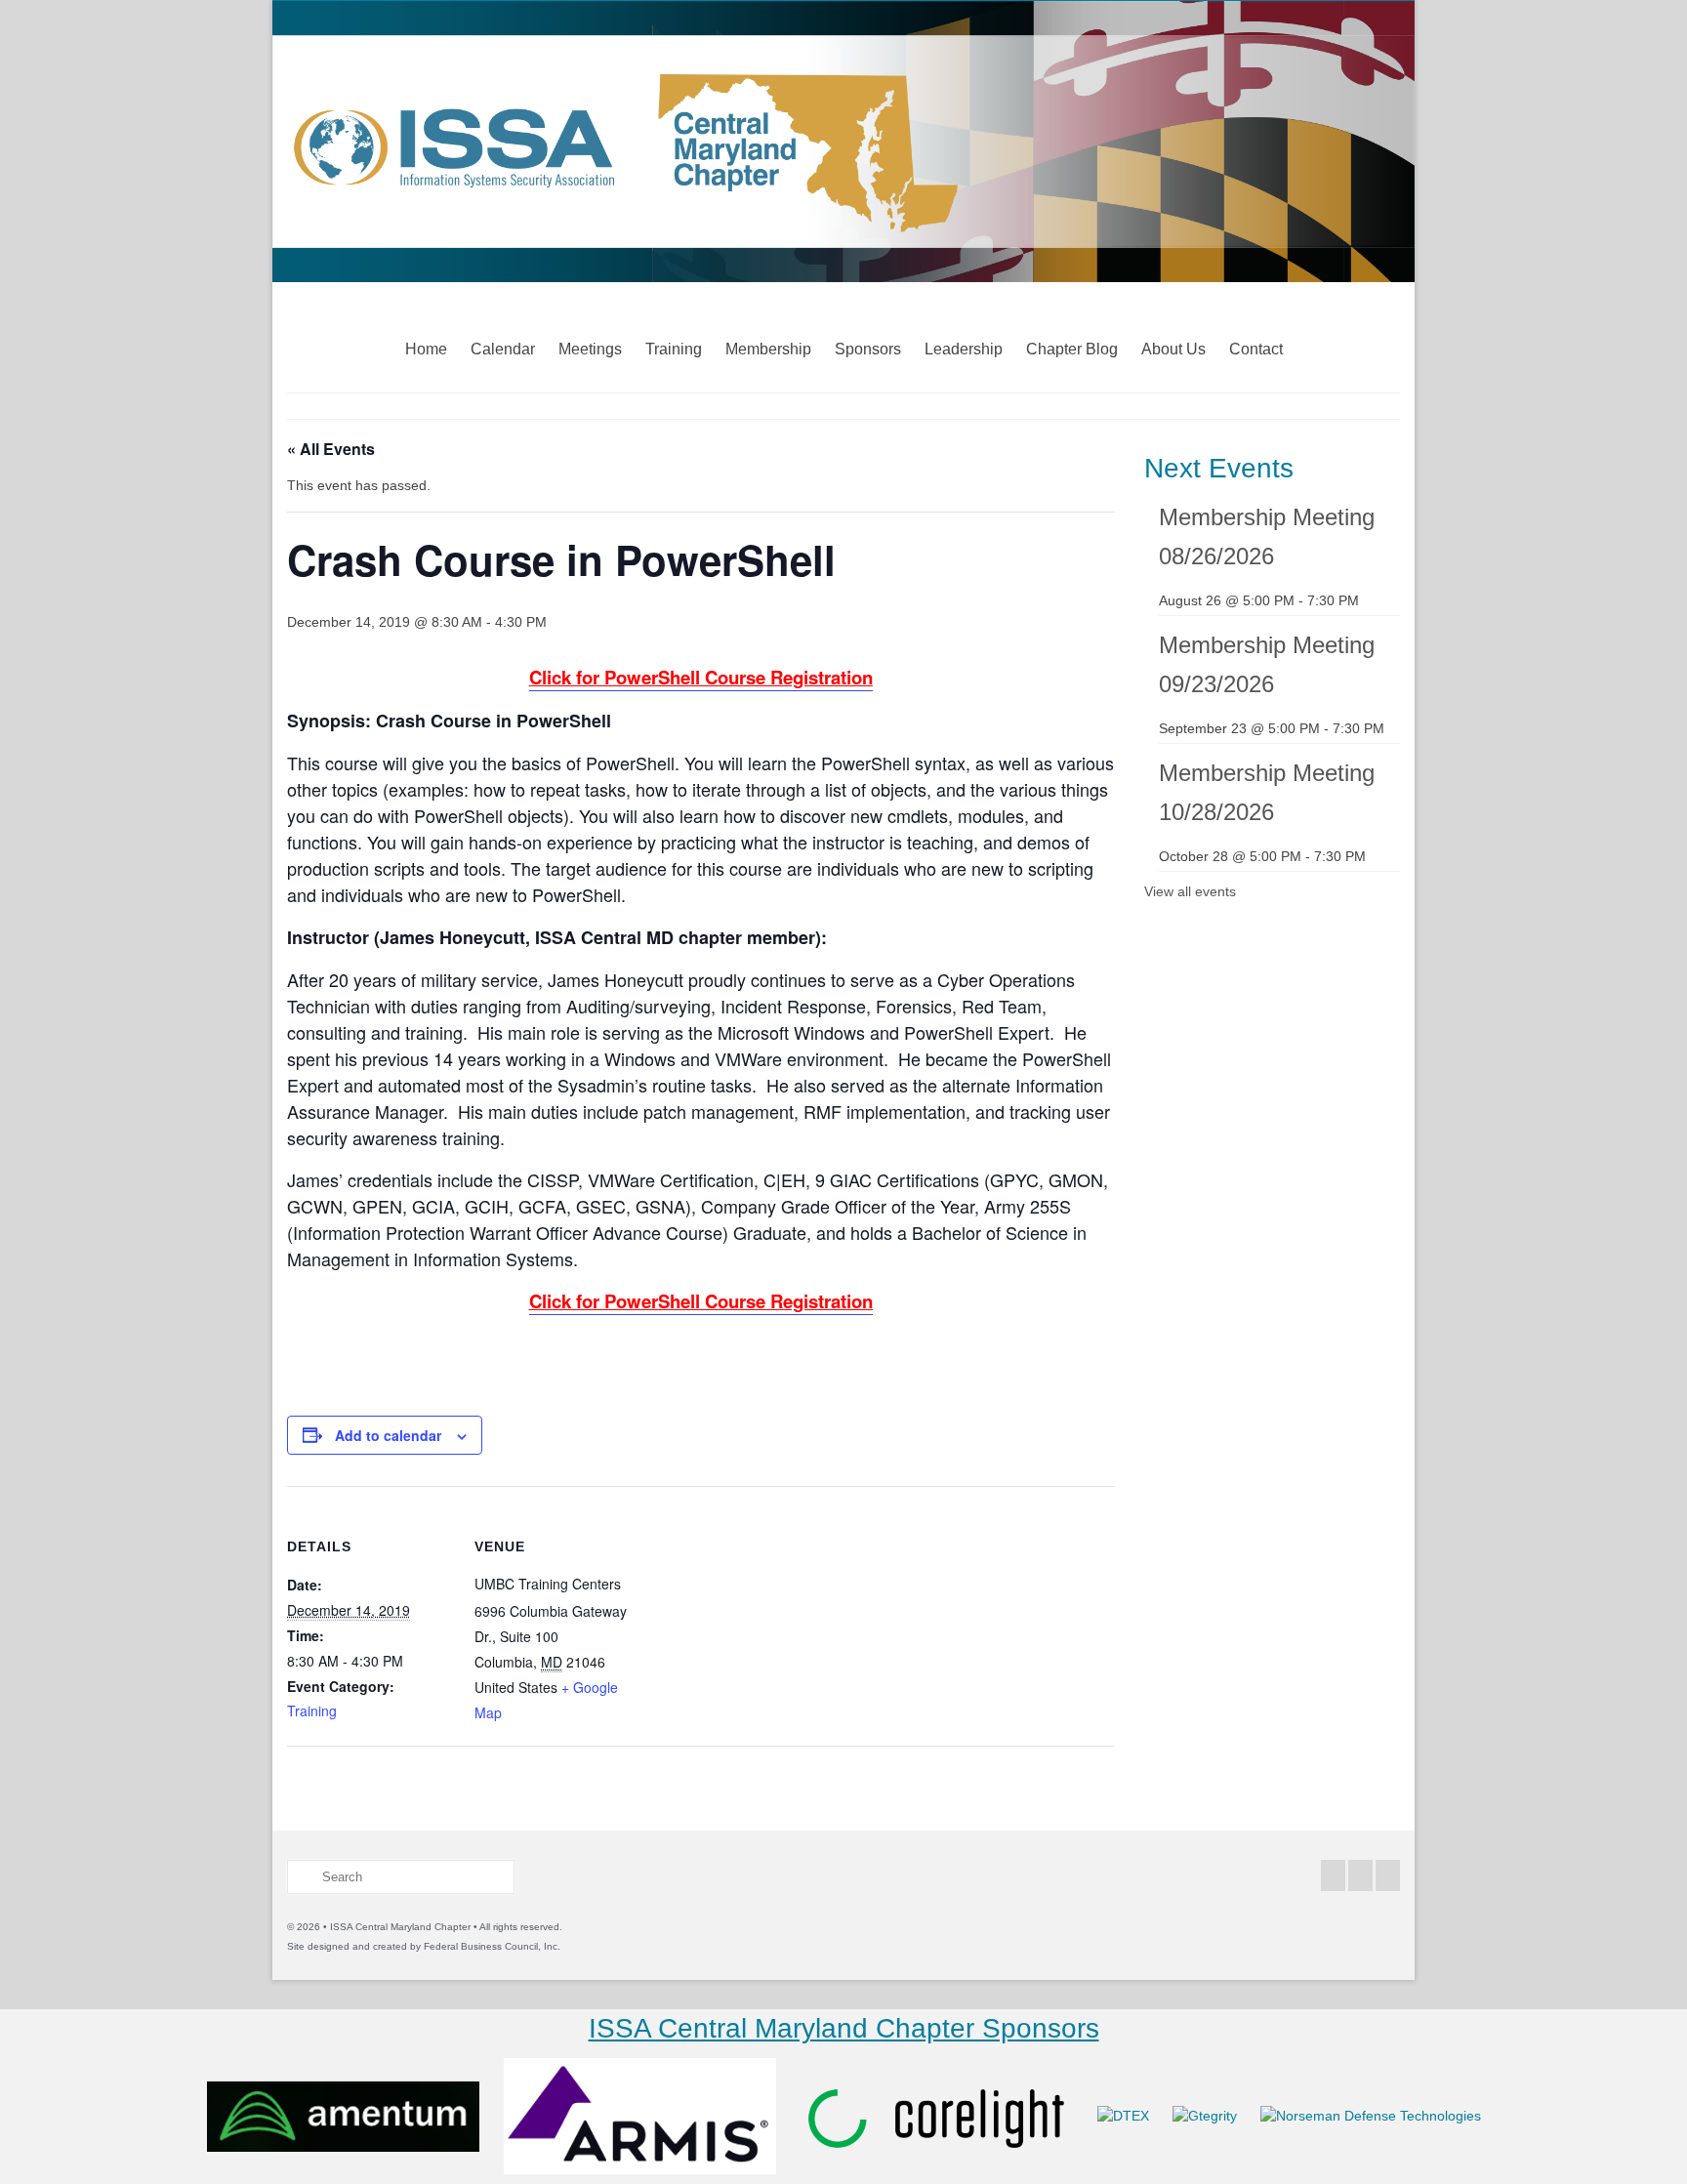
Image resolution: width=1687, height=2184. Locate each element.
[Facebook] (1333, 1875)
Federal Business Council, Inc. (492, 1946)
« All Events (331, 449)
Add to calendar (388, 1435)
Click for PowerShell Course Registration (701, 677)
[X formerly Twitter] (1360, 1875)
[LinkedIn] (1388, 1875)
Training (312, 1710)
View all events (1190, 891)
